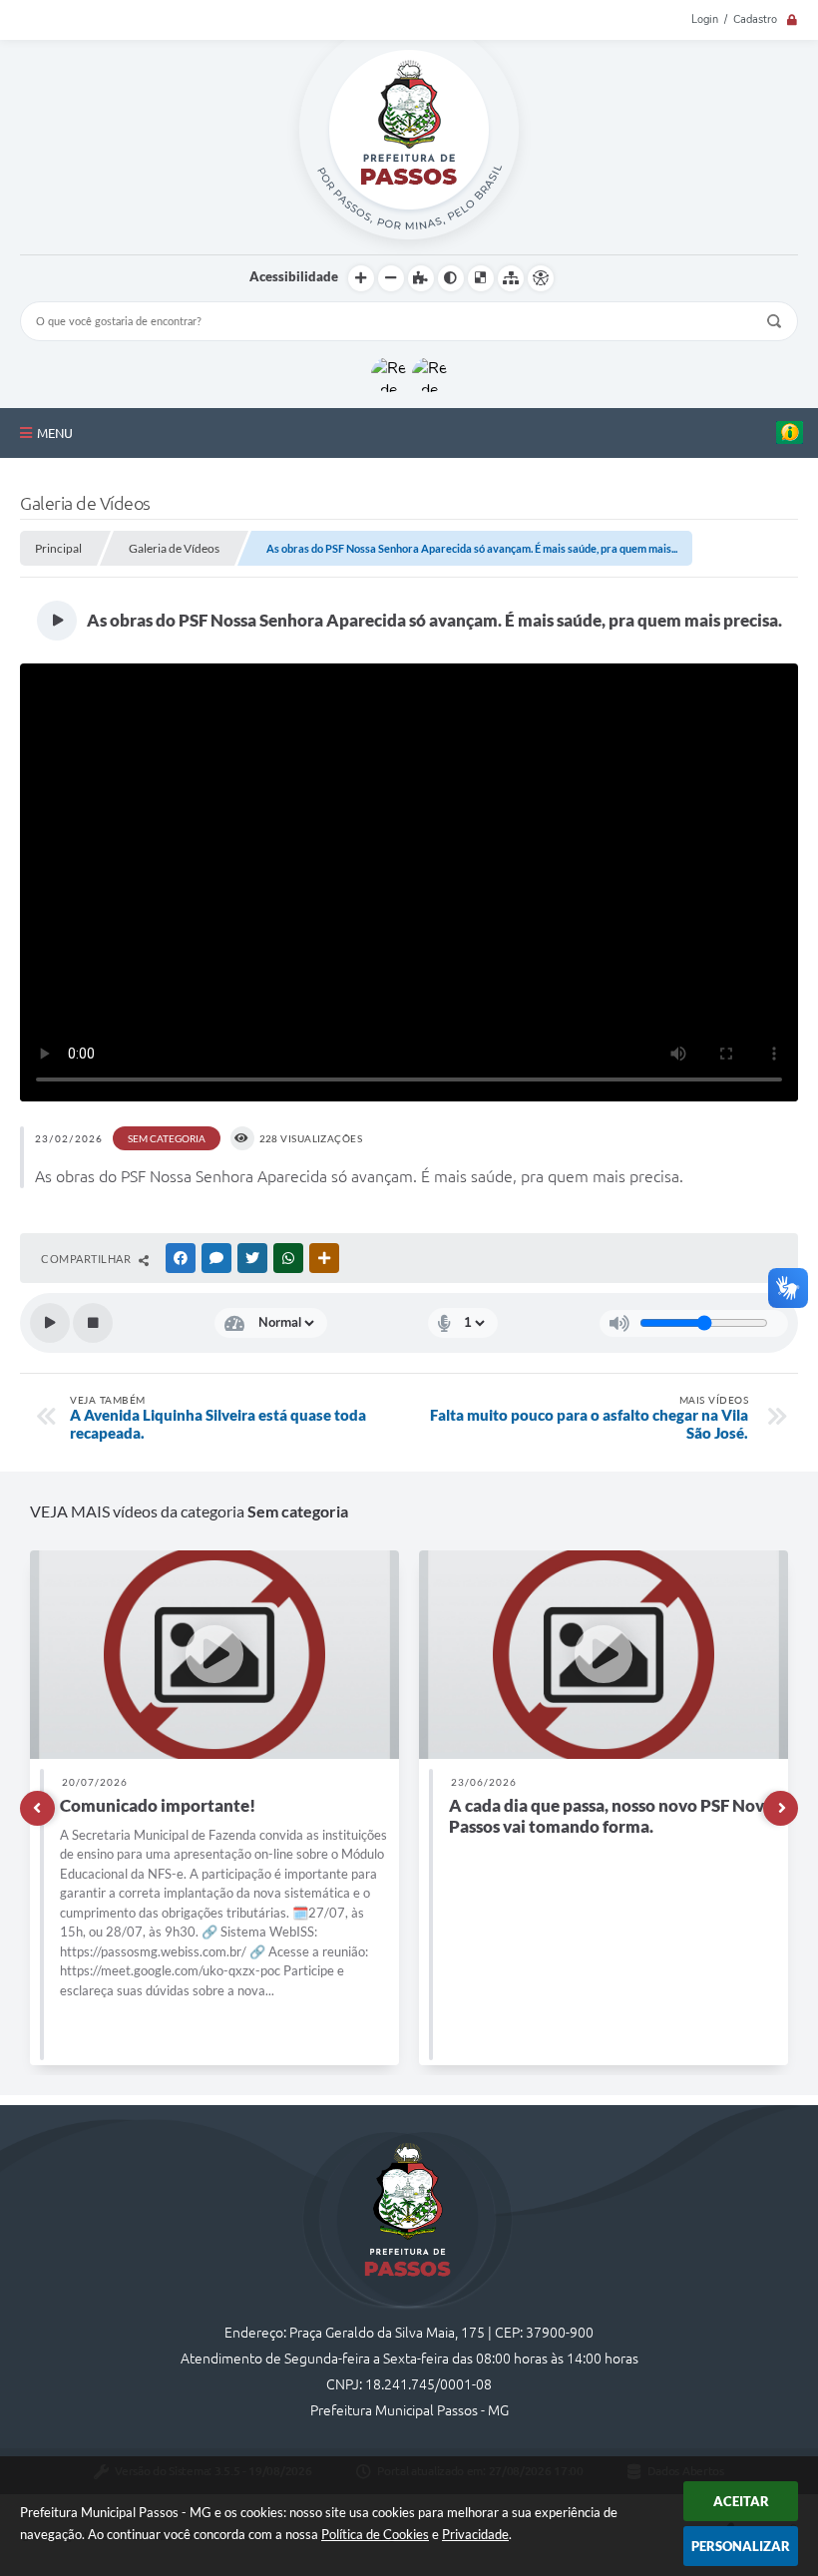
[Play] (50, 1323)
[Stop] (93, 1323)
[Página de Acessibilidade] (541, 278)
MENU (55, 433)
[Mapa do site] (511, 278)
